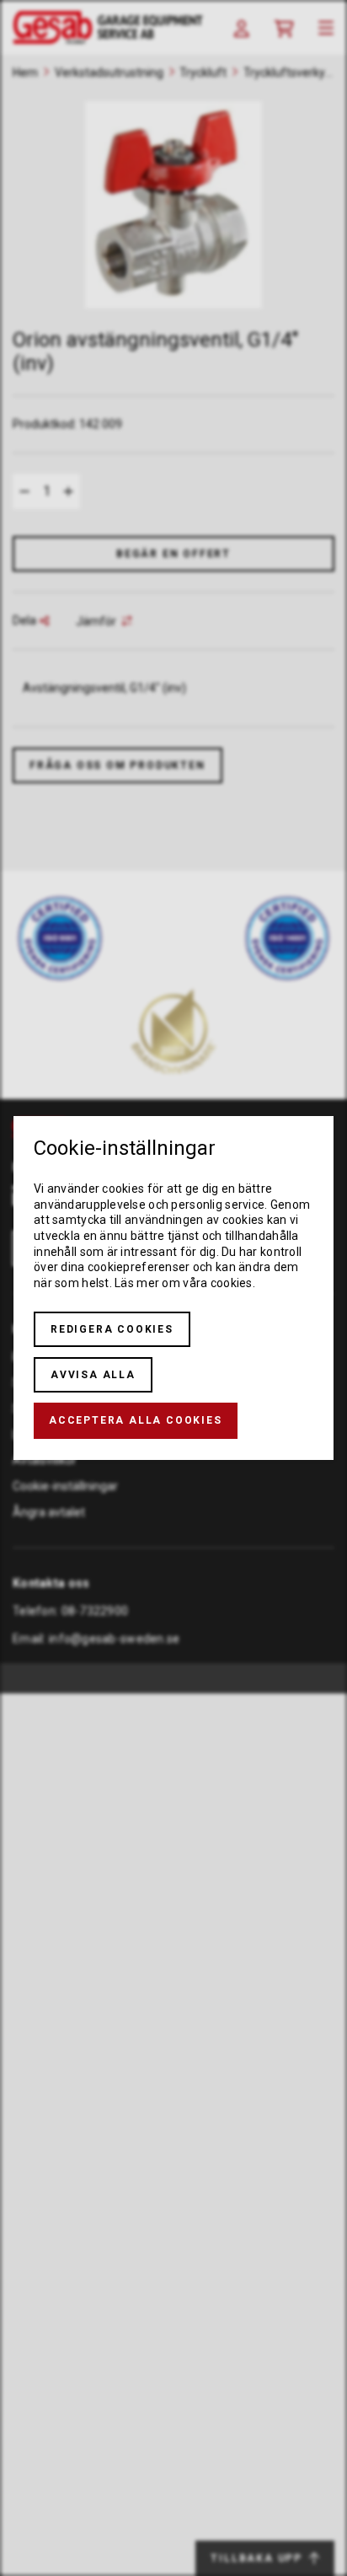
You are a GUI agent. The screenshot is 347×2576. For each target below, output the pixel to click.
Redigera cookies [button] (112, 1329)
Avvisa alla (93, 1375)
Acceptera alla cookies (136, 1420)
